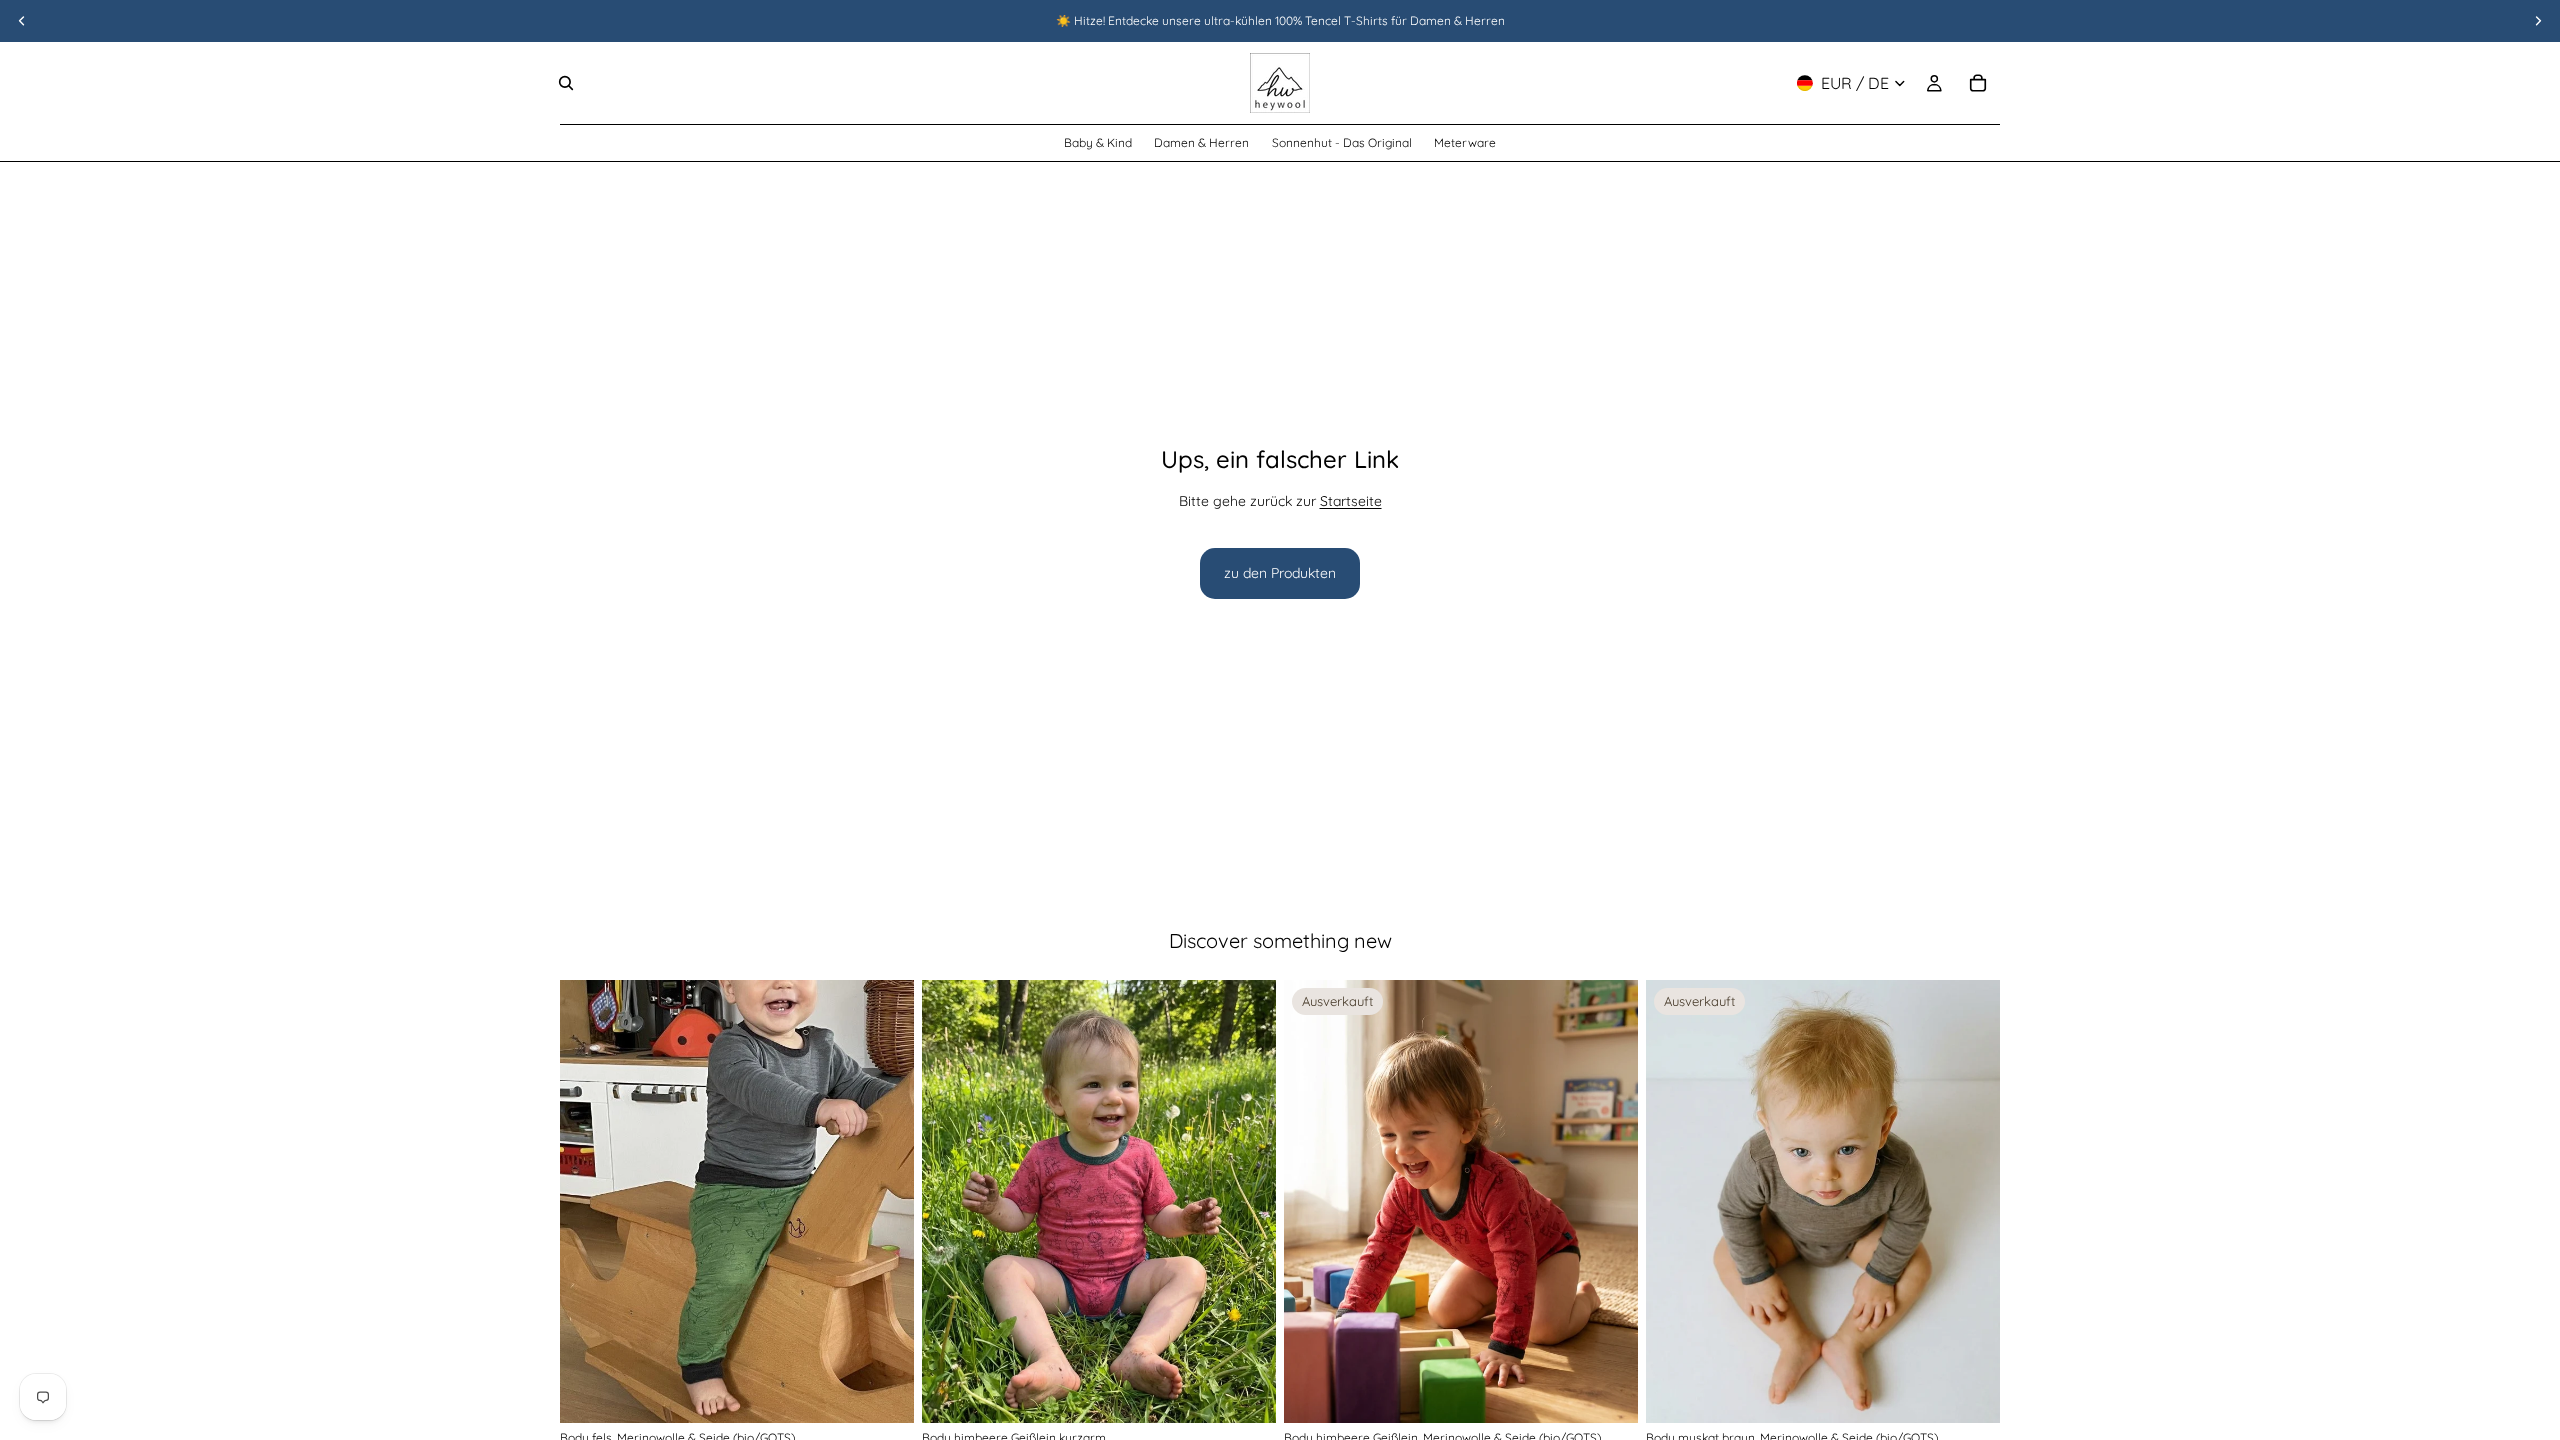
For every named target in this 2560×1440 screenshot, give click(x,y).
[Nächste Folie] (884, 1202)
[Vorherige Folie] (590, 1202)
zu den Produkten (1280, 573)
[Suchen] (566, 83)
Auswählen (900, 1391)
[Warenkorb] (1978, 83)
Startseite (1351, 501)
